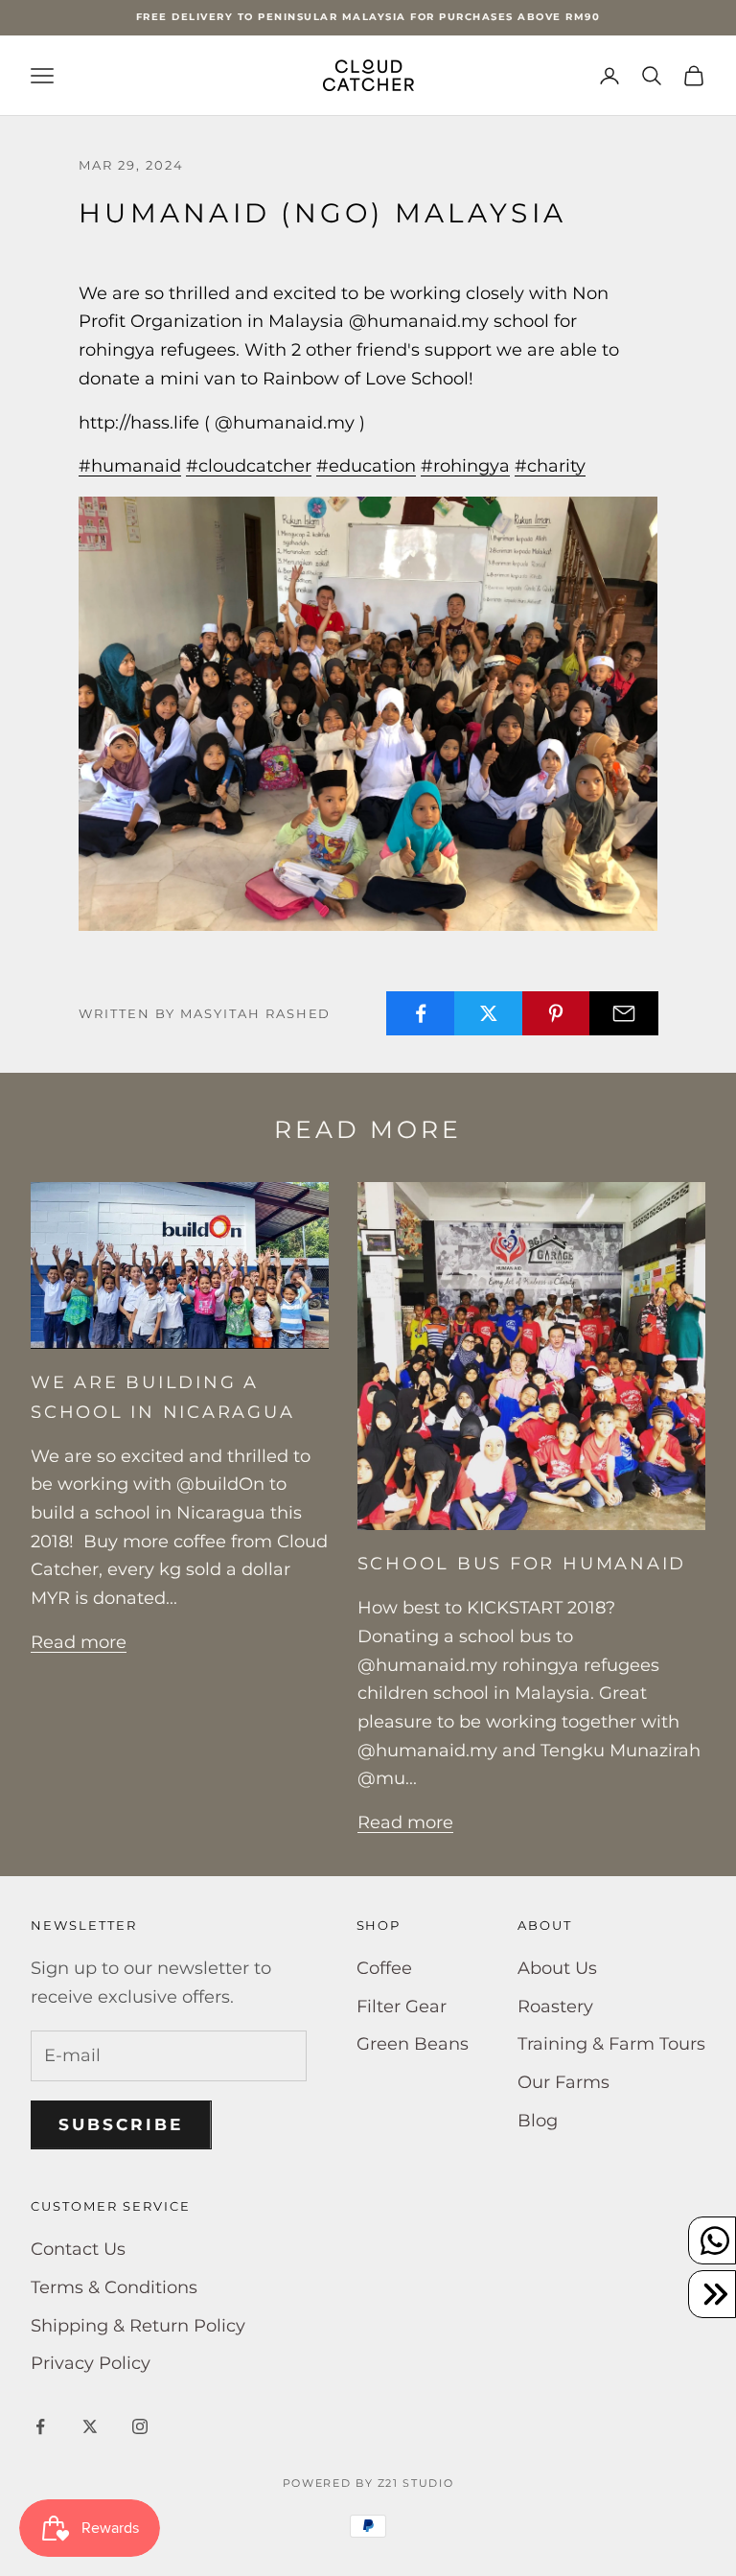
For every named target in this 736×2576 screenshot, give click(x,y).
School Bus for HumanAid (522, 1563)
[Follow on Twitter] (90, 2426)
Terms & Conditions (114, 2287)
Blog (538, 2121)
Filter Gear (402, 2007)
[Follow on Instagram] (140, 2426)
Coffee (384, 1968)
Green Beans (413, 2044)
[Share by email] (624, 1013)
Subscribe (121, 2124)
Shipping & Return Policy (138, 2326)
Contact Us (78, 2249)
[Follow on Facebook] (40, 2426)
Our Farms (563, 2082)
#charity (550, 466)
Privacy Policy (91, 2363)
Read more (79, 1642)
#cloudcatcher (249, 466)
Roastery (555, 2007)
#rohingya (465, 466)
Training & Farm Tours (611, 2044)
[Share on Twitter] (489, 1013)
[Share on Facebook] (421, 1013)
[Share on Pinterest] (557, 1013)
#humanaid (130, 466)
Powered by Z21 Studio (368, 2483)
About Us (557, 1968)
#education (366, 466)
